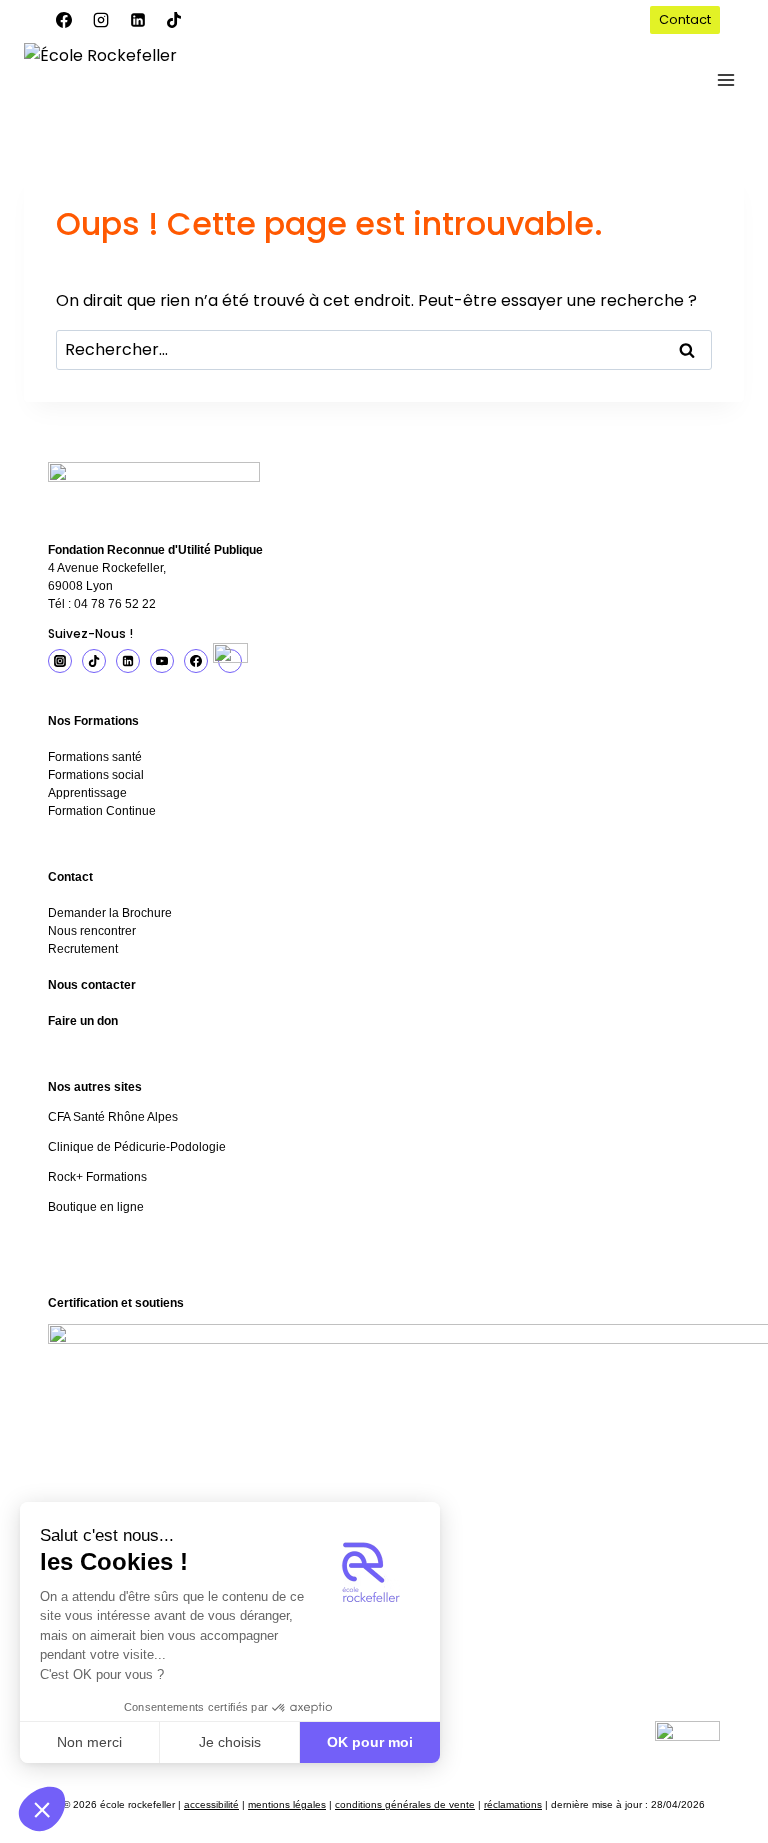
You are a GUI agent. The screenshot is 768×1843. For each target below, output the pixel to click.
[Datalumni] (230, 661)
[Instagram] (101, 20)
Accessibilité (211, 1804)
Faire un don (83, 1021)
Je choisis (230, 1742)
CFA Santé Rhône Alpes (113, 1117)
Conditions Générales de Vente (405, 1804)
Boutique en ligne (96, 1207)
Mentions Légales (287, 1804)
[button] (42, 1809)
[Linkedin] (138, 20)
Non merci (89, 1742)
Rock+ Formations (97, 1177)
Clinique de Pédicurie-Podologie (137, 1147)
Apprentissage (87, 793)
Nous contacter (92, 985)
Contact (685, 19)
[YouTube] (162, 661)
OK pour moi (370, 1742)
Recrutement (83, 949)
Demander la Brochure (110, 913)
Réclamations (513, 1804)
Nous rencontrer (92, 931)
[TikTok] (174, 20)
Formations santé (95, 757)
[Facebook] (64, 20)
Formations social (96, 775)
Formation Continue (102, 811)
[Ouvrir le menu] (725, 79)
